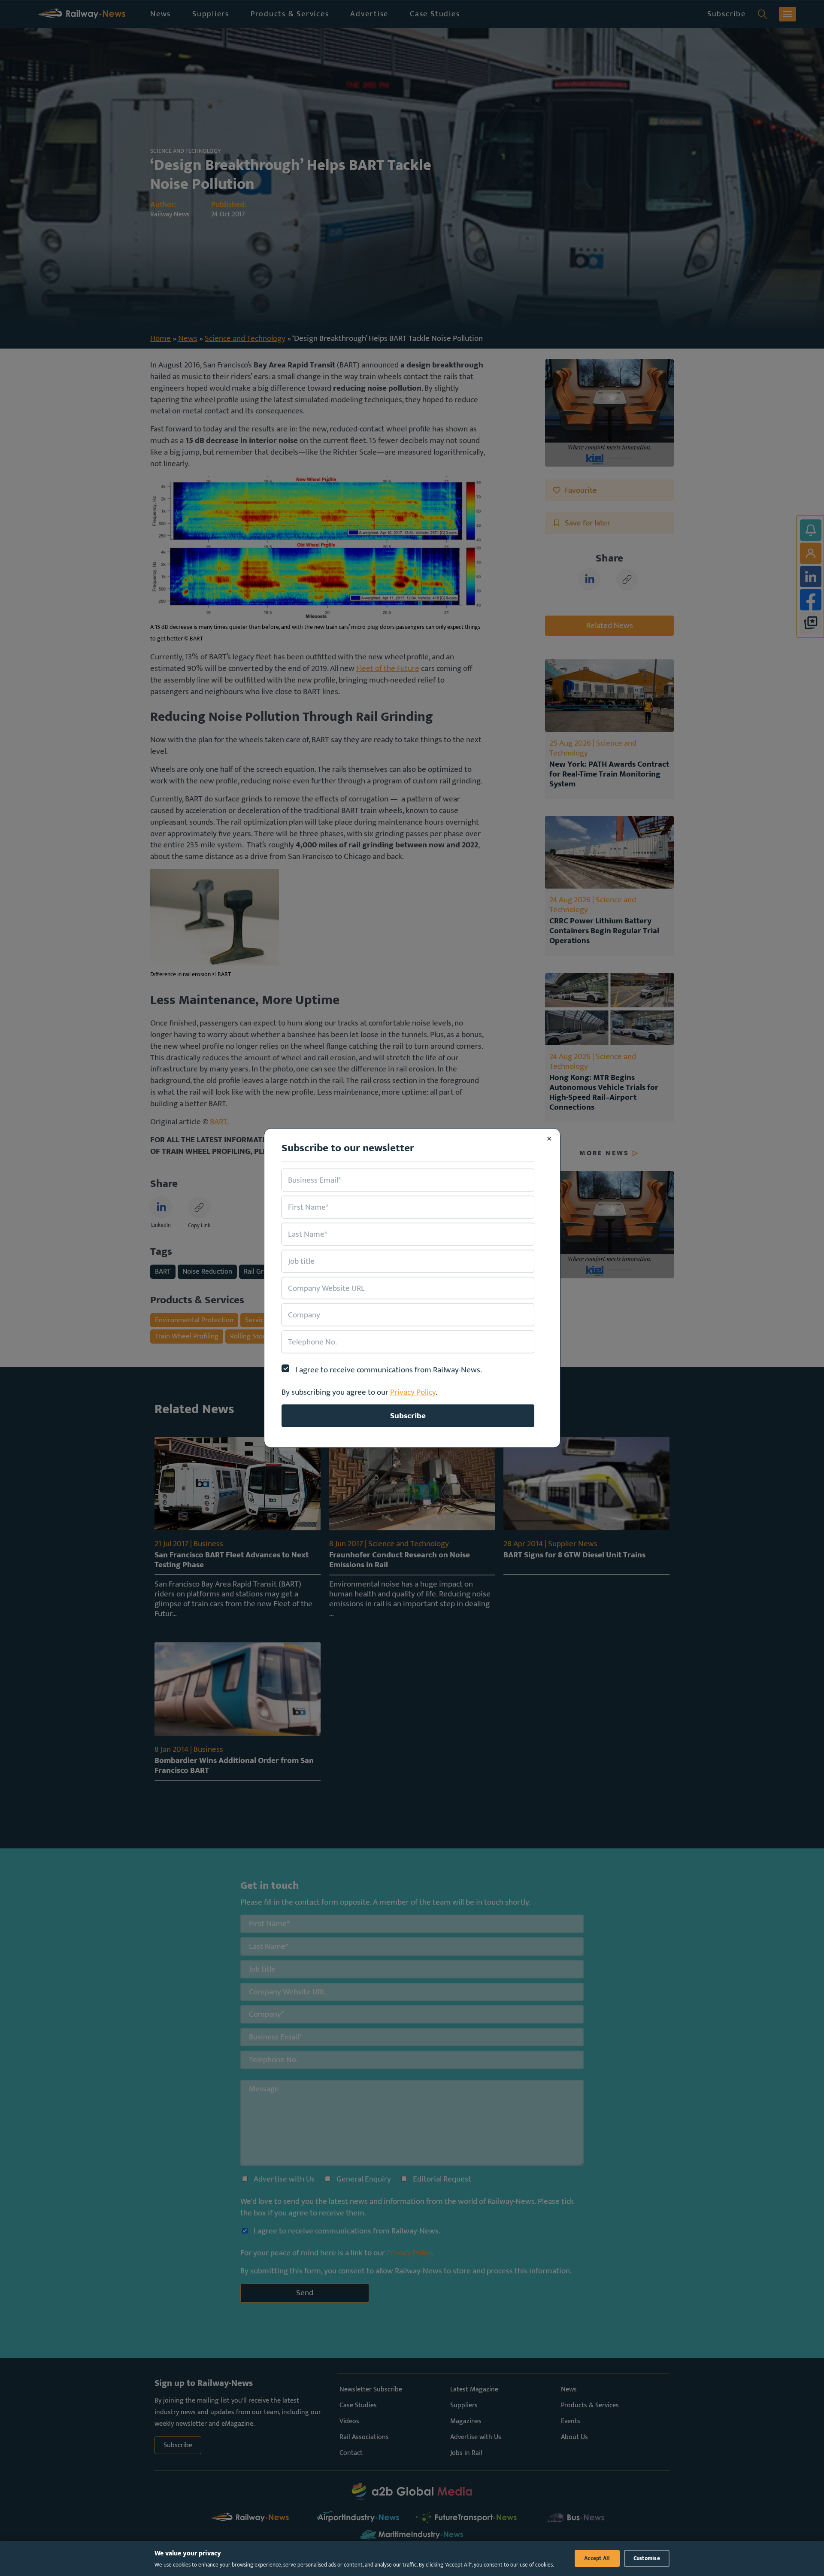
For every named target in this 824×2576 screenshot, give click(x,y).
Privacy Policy (413, 1392)
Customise (647, 2558)
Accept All (597, 2558)
